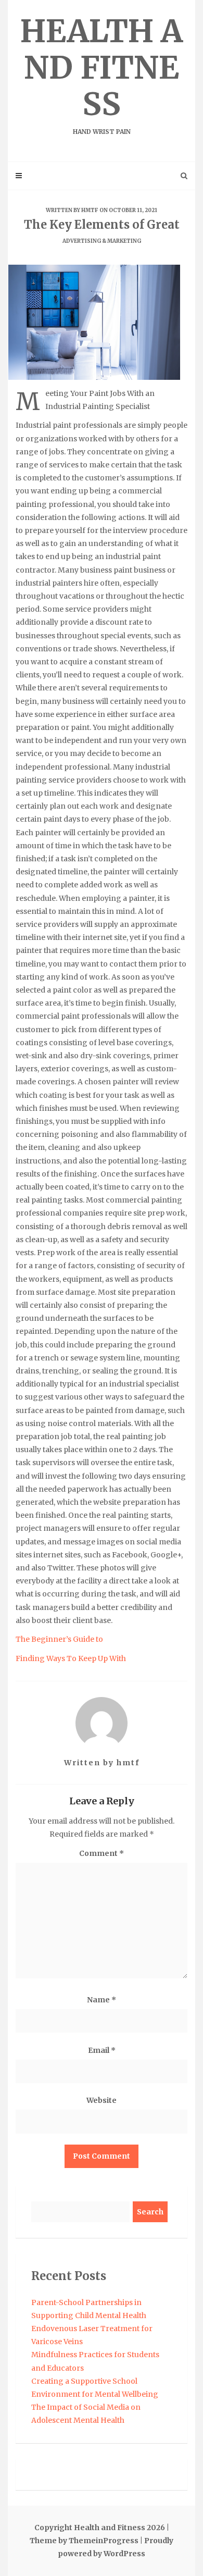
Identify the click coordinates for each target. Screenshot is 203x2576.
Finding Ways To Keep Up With (71, 1658)
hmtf (90, 210)
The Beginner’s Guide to (59, 1639)
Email (102, 2050)
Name (102, 2000)
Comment (102, 1853)
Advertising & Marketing (102, 241)
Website (102, 2100)
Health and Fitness (102, 73)
